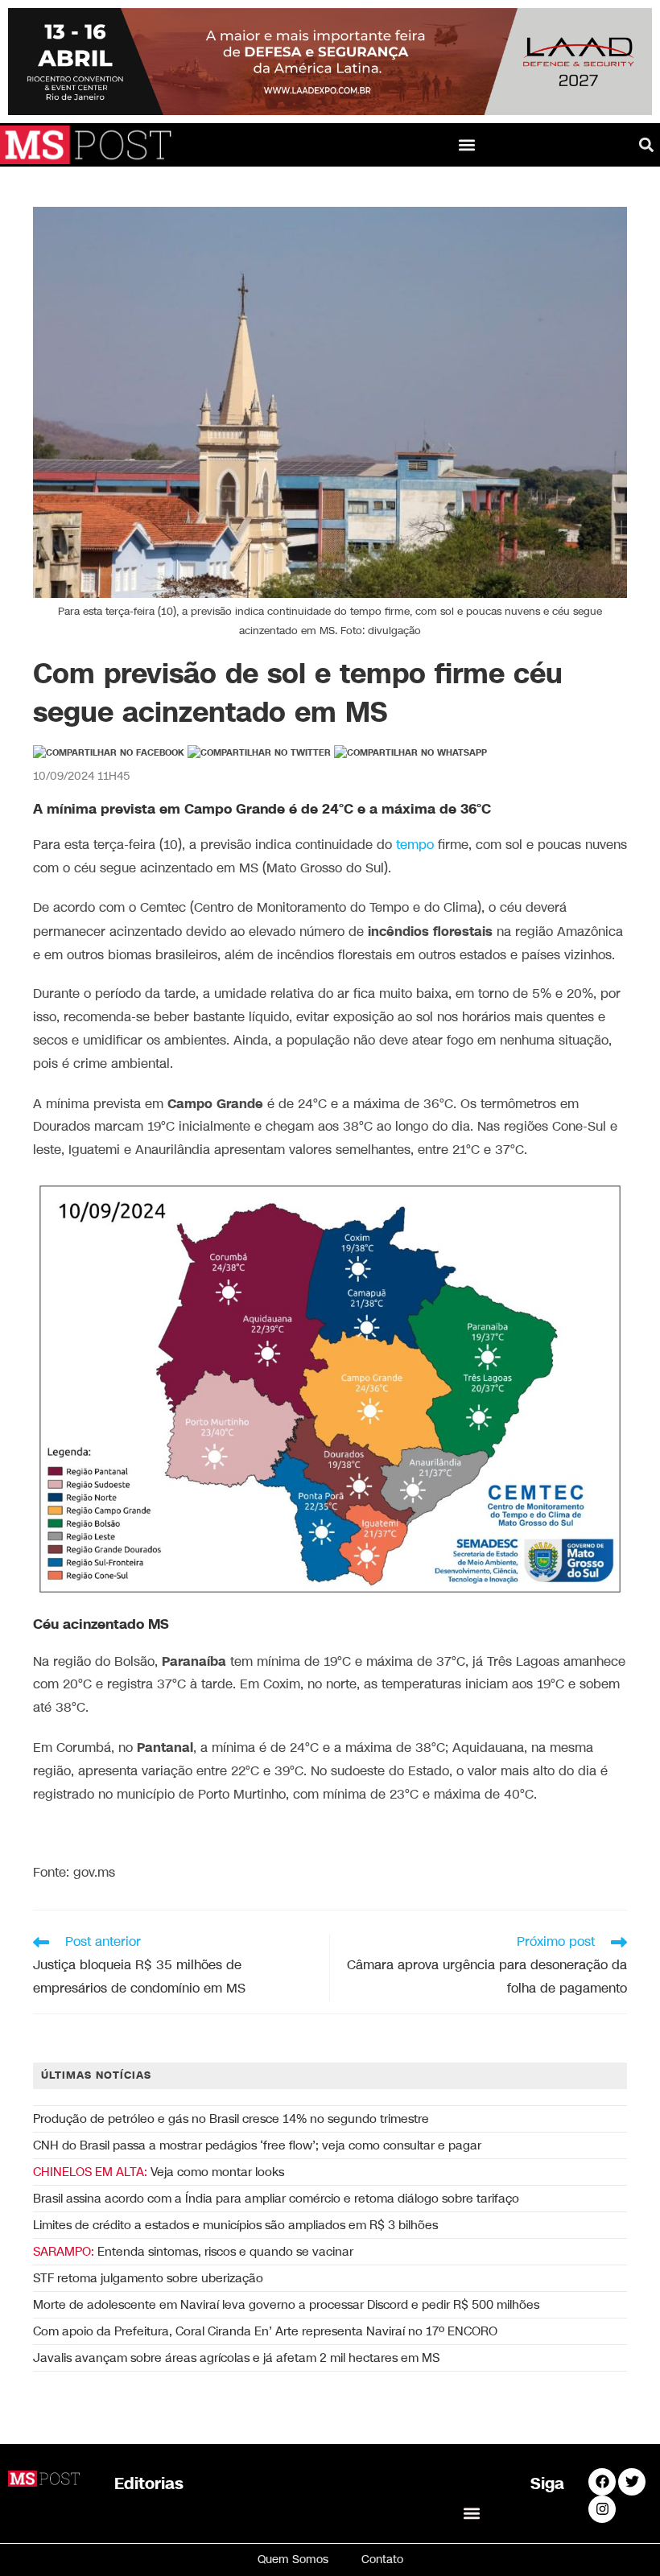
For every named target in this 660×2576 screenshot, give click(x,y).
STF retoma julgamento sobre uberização (148, 2278)
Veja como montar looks (159, 2172)
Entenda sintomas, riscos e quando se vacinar (193, 2252)
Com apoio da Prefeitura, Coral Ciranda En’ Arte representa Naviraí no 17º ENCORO (265, 2331)
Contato (382, 2560)
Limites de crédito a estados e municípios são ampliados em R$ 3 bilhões (235, 2225)
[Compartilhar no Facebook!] (109, 753)
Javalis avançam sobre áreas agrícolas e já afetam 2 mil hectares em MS (236, 2358)
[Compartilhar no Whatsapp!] (410, 753)
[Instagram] (602, 2509)
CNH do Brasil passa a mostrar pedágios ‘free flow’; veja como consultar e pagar (257, 2145)
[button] (467, 144)
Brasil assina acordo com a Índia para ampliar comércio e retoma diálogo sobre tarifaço (276, 2199)
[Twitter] (632, 2482)
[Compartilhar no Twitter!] (259, 753)
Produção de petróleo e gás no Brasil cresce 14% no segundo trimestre (231, 2119)
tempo (415, 845)
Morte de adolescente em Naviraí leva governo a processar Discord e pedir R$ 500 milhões (286, 2305)
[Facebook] (602, 2482)
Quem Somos (293, 2560)
